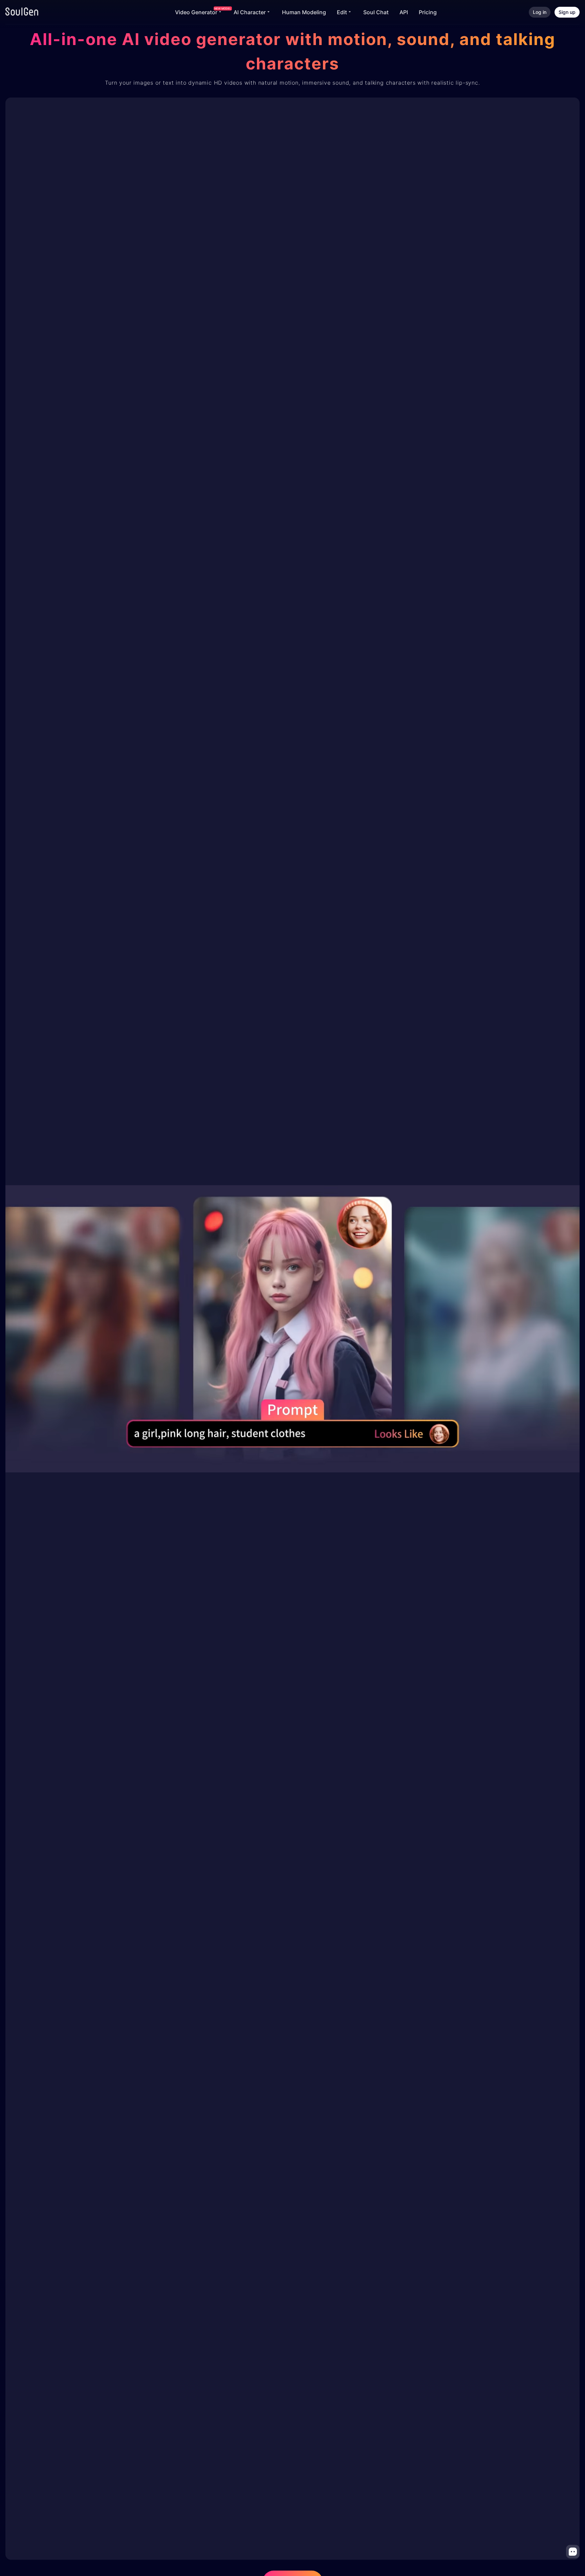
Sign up (567, 12)
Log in (540, 12)
